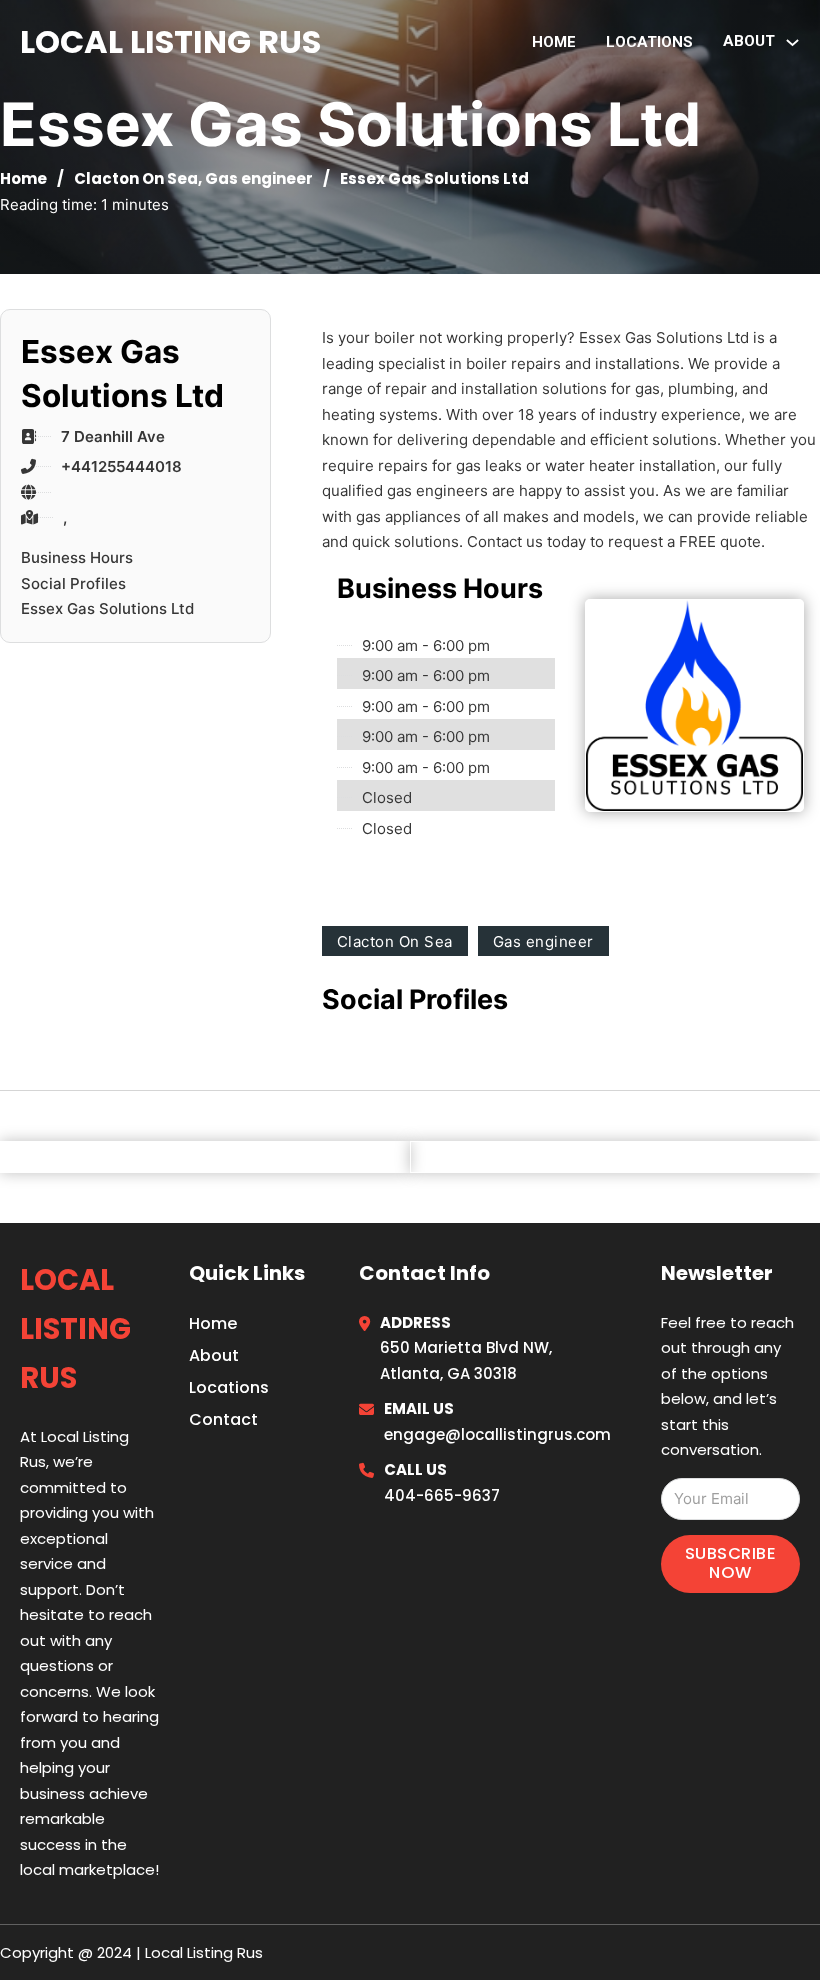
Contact (223, 1419)
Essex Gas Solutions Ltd (107, 608)
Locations (649, 42)
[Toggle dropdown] (792, 42)
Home (554, 42)
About (214, 1355)
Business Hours (77, 557)
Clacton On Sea (136, 178)
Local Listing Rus (170, 41)
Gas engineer (259, 178)
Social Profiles (73, 583)
